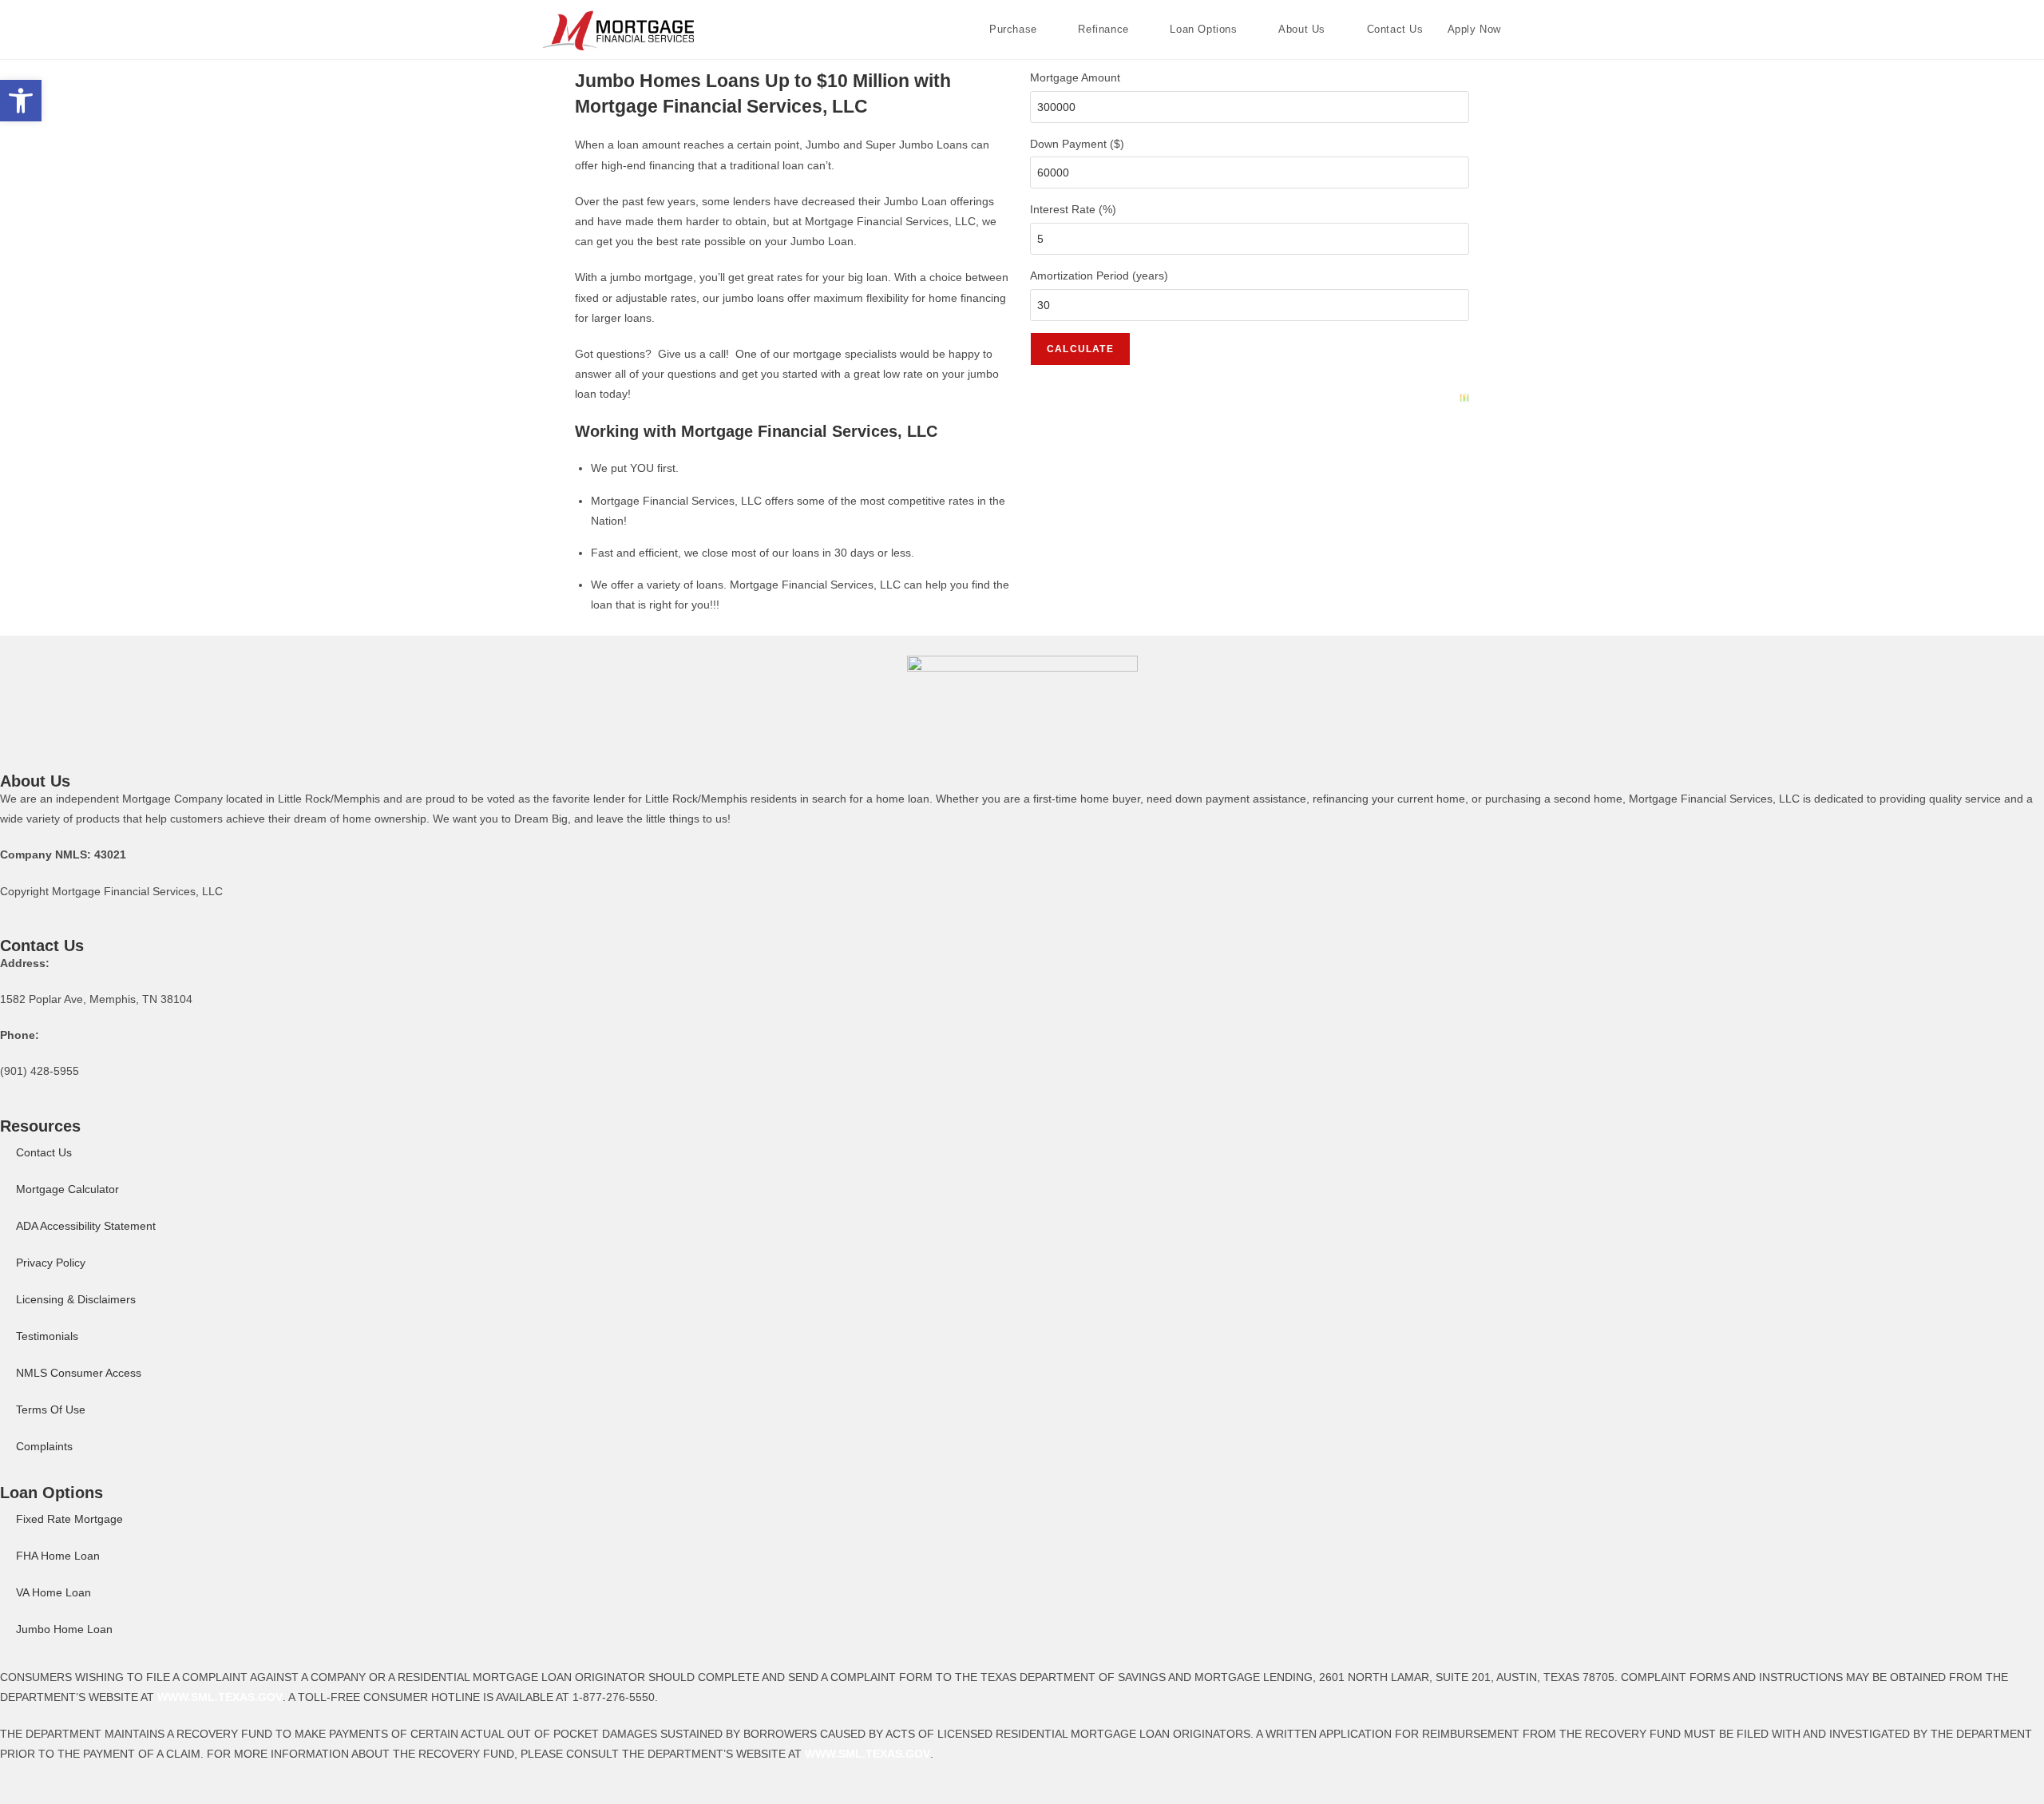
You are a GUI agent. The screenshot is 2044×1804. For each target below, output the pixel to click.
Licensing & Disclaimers (76, 1299)
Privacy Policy (51, 1263)
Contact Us (44, 1152)
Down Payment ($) (1077, 144)
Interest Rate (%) (1073, 209)
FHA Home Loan (58, 1556)
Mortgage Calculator (67, 1189)
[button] (21, 101)
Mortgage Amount (1075, 77)
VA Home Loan (53, 1592)
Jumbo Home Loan (64, 1629)
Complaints (44, 1446)
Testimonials (47, 1336)
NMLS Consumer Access (79, 1373)
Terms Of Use (51, 1409)
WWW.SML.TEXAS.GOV (220, 1697)
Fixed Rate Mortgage (69, 1519)
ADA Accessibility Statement (86, 1226)
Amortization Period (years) (1099, 276)
